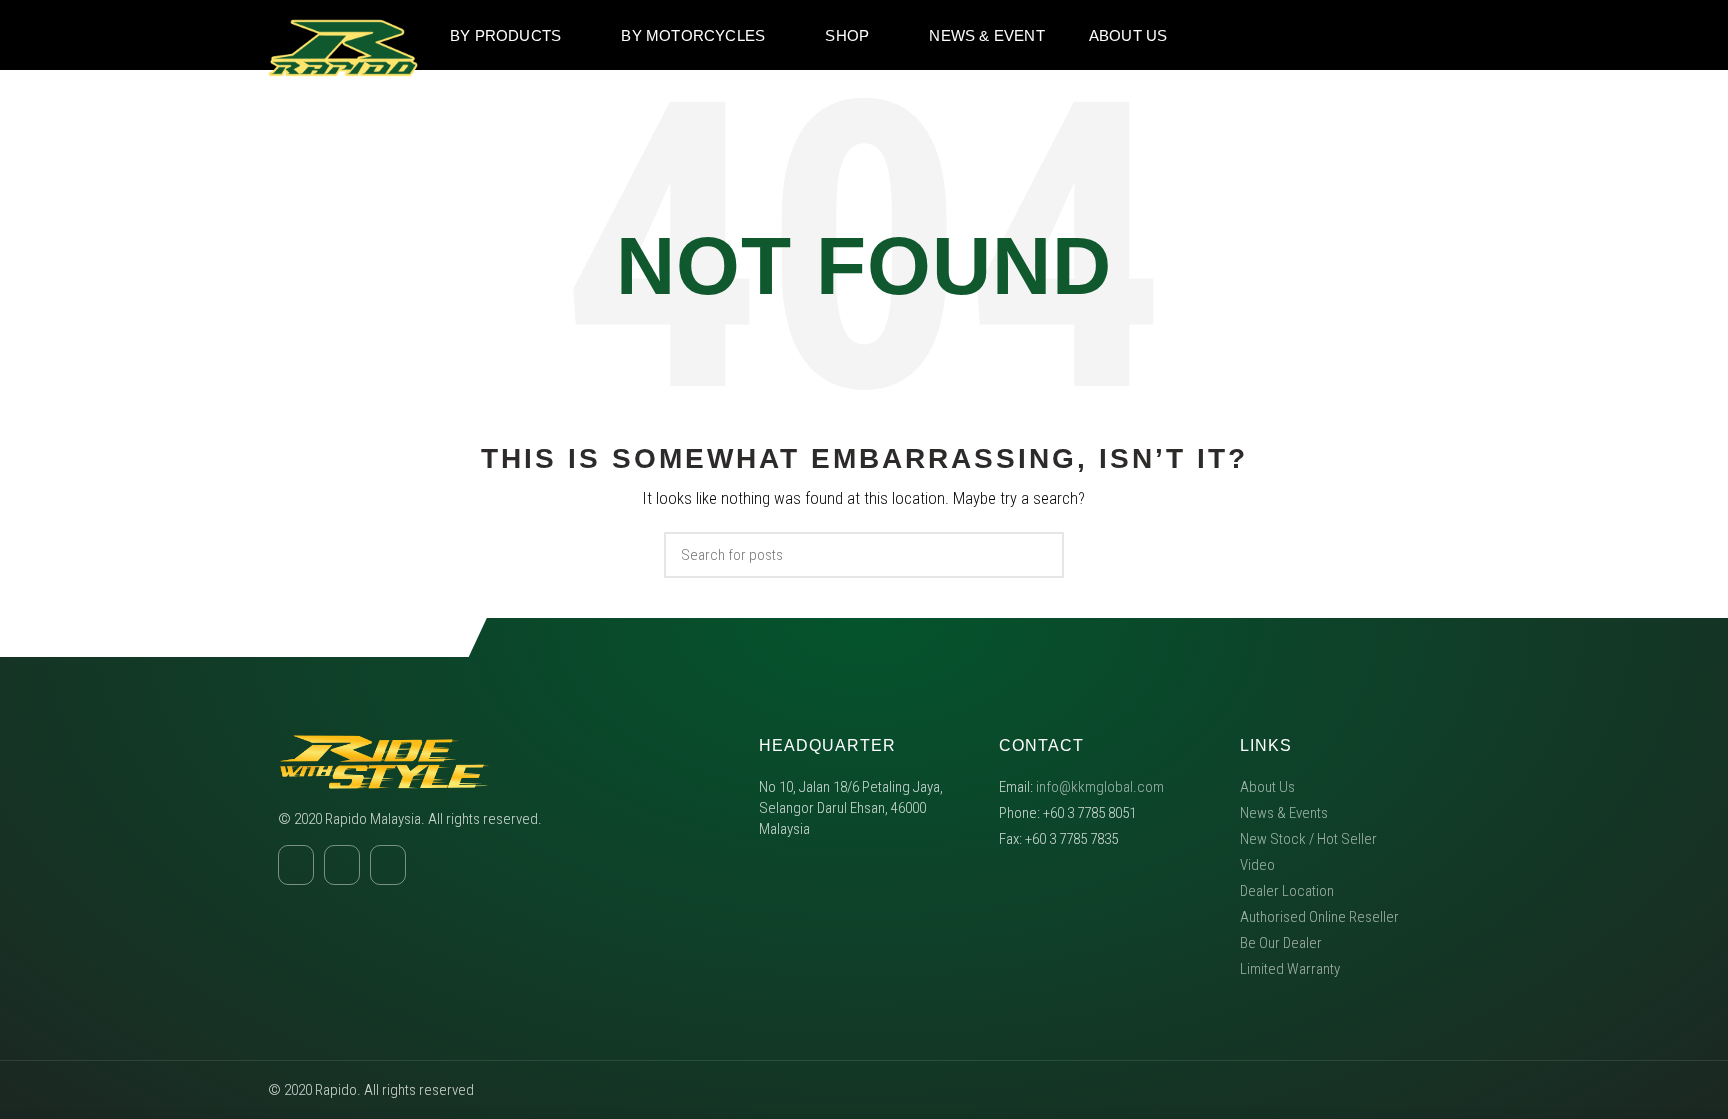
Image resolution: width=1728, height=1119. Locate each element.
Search (1037, 555)
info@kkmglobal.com (1100, 787)
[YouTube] (1445, 35)
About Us (1267, 787)
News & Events (1284, 813)
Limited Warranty (1290, 969)
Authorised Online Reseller (1319, 917)
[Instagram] (1407, 35)
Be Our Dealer (1281, 943)
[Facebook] (1369, 35)
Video (1257, 865)
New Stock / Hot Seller (1308, 839)
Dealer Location (1287, 891)
